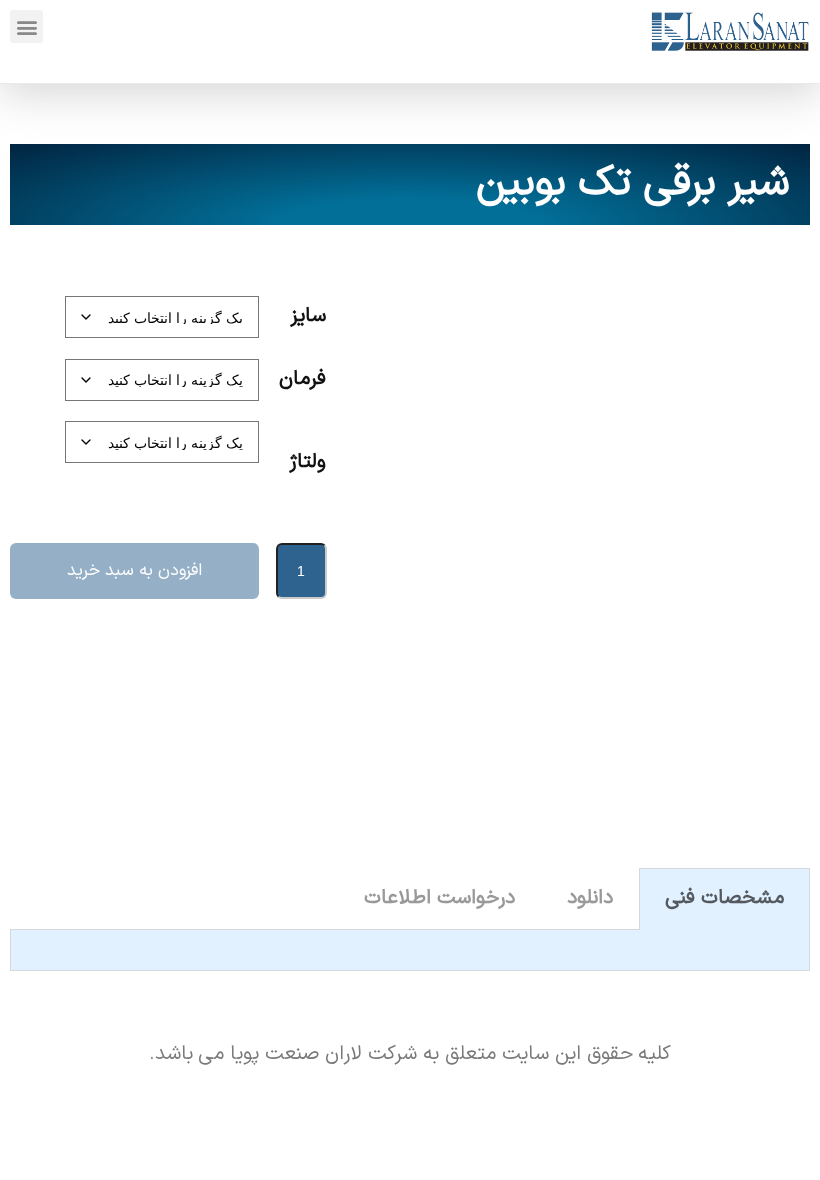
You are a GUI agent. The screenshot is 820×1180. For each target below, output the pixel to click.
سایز (308, 316)
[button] (26, 26)
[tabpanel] (410, 950)
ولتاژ (307, 462)
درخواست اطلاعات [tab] (439, 898)
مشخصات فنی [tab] (724, 898)
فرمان (302, 379)
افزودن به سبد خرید (134, 570)
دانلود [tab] (590, 898)
